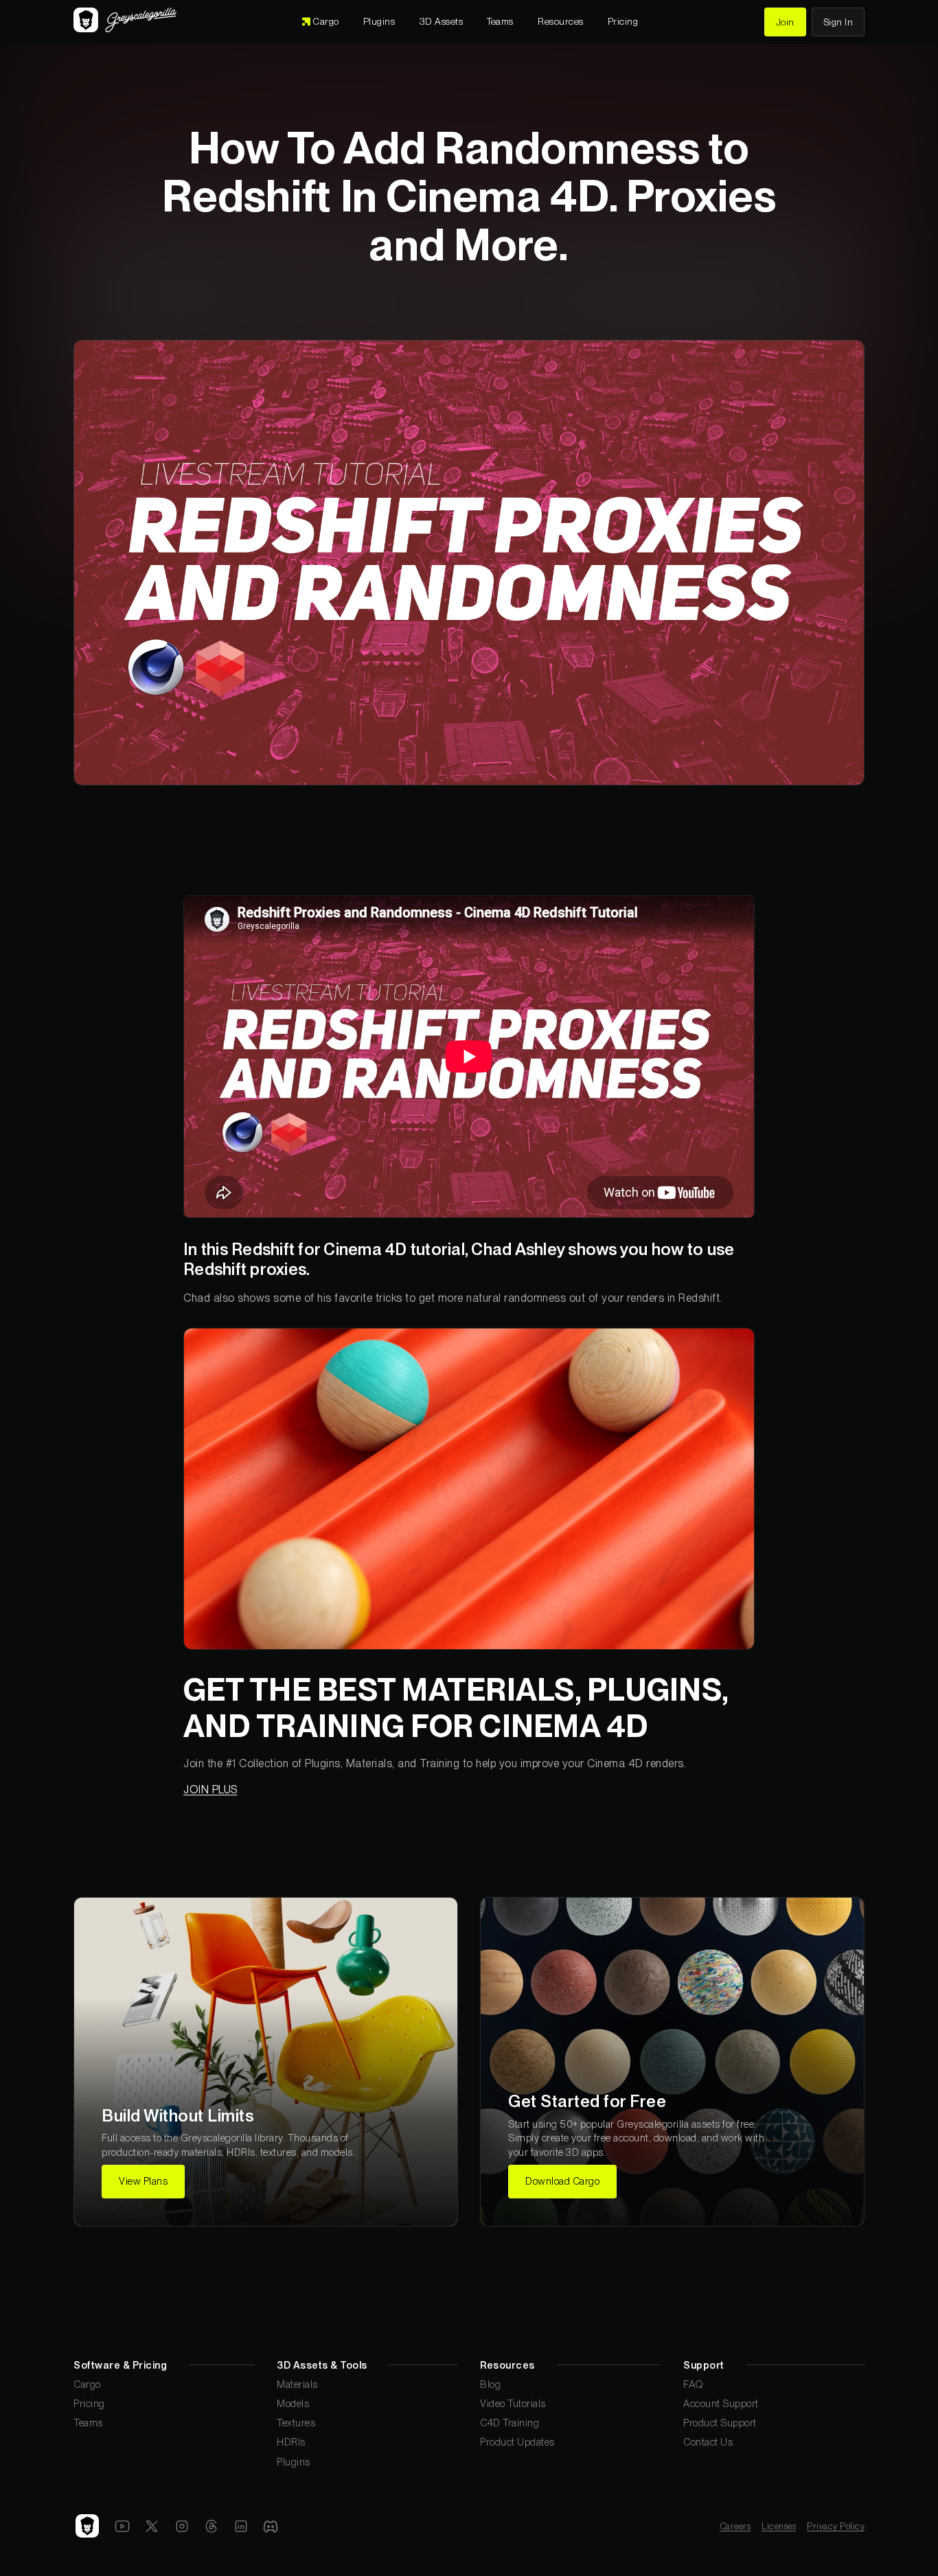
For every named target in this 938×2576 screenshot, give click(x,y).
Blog (490, 2384)
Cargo (87, 2384)
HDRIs (291, 2442)
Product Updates (517, 2442)
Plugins (294, 2462)
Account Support (721, 2403)
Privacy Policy (836, 2526)
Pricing (89, 2403)
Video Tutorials (513, 2403)
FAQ (694, 2384)
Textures (296, 2423)
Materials (297, 2384)
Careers (736, 2526)
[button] (442, 22)
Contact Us (708, 2442)
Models (293, 2403)
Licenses (779, 2526)
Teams (88, 2423)
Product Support (720, 2423)
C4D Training (510, 2423)
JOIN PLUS (210, 1790)
